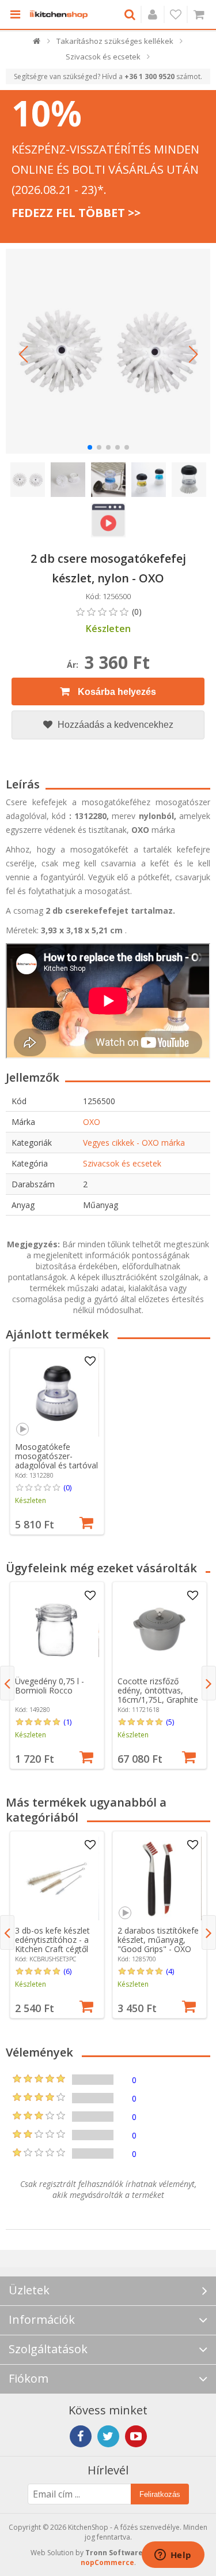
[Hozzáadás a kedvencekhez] (90, 1362)
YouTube (136, 2436)
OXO (92, 1122)
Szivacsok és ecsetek (122, 1163)
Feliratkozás (160, 2494)
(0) (67, 1487)
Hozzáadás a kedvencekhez (114, 725)
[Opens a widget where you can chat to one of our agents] (173, 2556)
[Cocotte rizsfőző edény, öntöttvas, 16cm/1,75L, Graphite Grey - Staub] (159, 1629)
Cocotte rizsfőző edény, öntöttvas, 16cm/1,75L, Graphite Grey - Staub (158, 1695)
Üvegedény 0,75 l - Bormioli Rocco (50, 1686)
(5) (170, 1722)
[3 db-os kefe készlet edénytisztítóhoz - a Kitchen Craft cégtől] (57, 1878)
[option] (57, 1442)
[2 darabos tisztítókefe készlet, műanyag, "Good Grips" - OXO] (159, 1878)
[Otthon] (37, 44)
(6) (67, 1971)
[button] (23, 354)
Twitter (108, 2436)
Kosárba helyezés (116, 692)
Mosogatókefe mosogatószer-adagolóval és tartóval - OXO (56, 1461)
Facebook (81, 2436)
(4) (170, 1971)
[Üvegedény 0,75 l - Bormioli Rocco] (57, 1629)
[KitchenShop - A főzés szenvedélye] (59, 14)
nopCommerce (107, 2562)
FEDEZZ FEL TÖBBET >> (76, 213)
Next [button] (209, 1683)
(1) (67, 1722)
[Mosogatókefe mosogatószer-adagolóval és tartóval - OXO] (57, 1395)
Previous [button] (7, 1683)
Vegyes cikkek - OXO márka (134, 1143)
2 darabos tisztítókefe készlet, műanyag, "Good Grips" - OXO (158, 1940)
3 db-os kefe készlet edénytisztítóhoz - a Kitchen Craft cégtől (52, 1940)
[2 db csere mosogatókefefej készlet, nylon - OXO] (108, 351)
